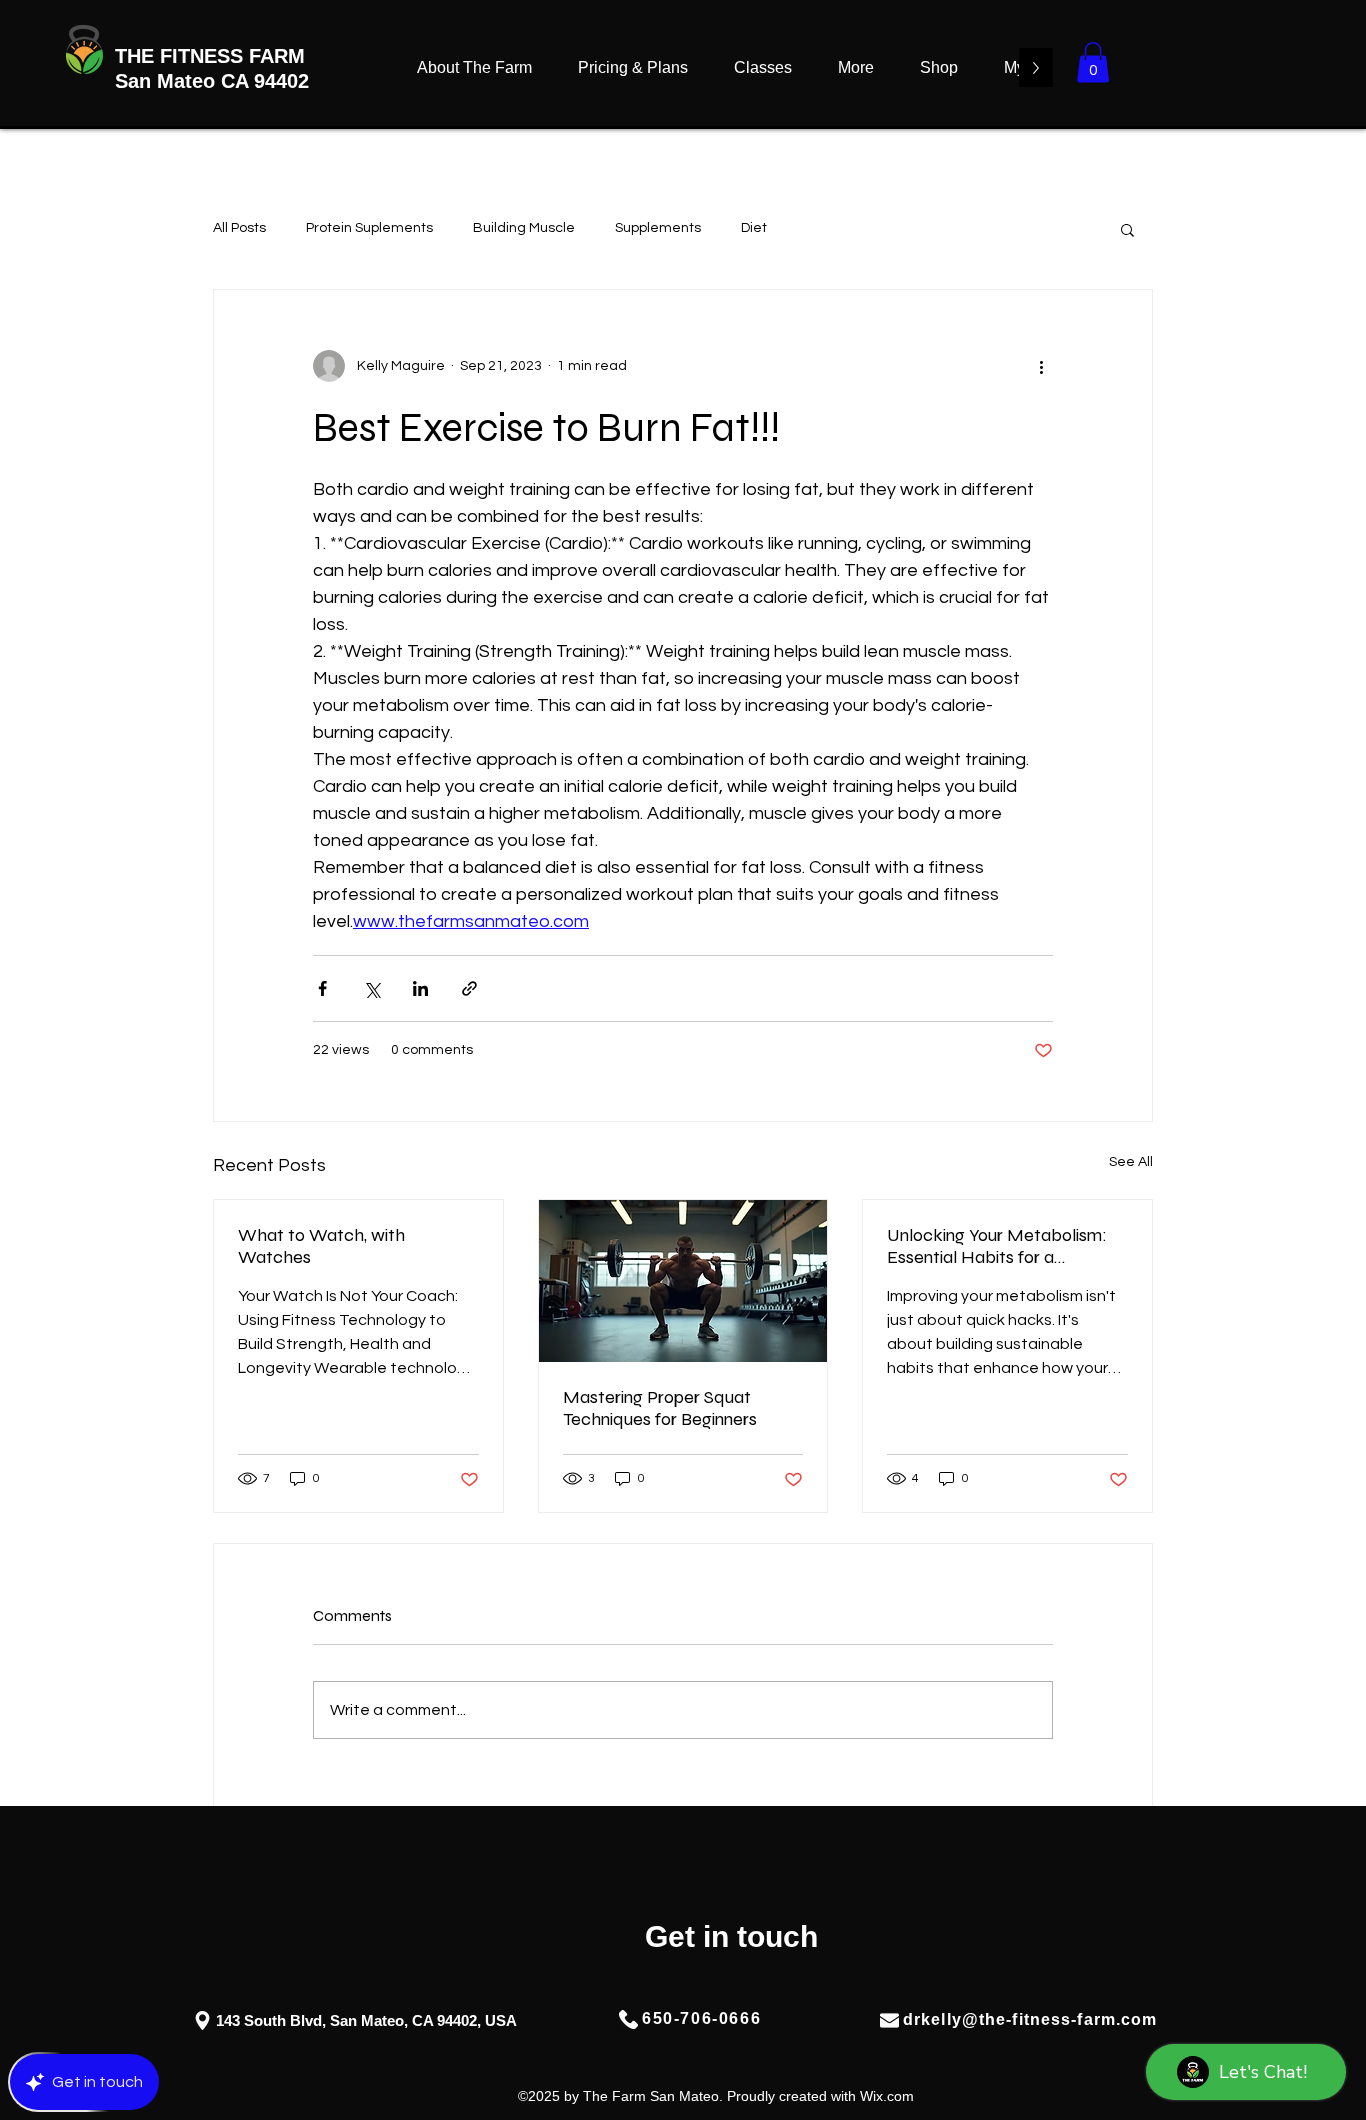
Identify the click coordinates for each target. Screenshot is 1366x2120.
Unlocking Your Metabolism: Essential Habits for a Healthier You (997, 1246)
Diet (754, 228)
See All (1131, 1162)
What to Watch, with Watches (321, 1246)
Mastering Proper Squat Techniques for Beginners (660, 1408)
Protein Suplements (369, 228)
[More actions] (1041, 366)
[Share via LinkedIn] (420, 988)
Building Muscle (524, 228)
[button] (1093, 62)
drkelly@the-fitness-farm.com (1030, 2019)
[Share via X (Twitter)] (371, 988)
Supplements (658, 228)
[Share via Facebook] (322, 988)
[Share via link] (469, 988)
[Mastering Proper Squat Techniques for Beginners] (683, 1281)
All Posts (239, 228)
